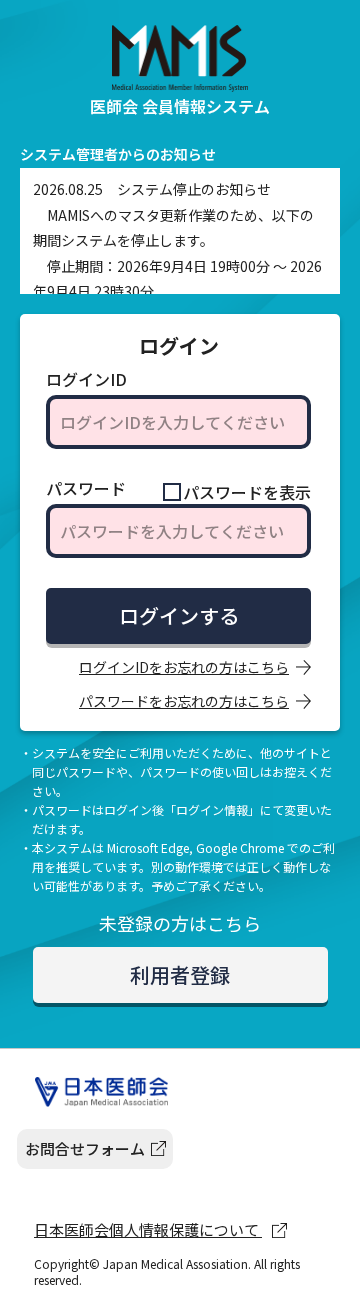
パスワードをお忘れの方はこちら (184, 701)
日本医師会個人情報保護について (148, 1229)
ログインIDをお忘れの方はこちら (184, 667)
